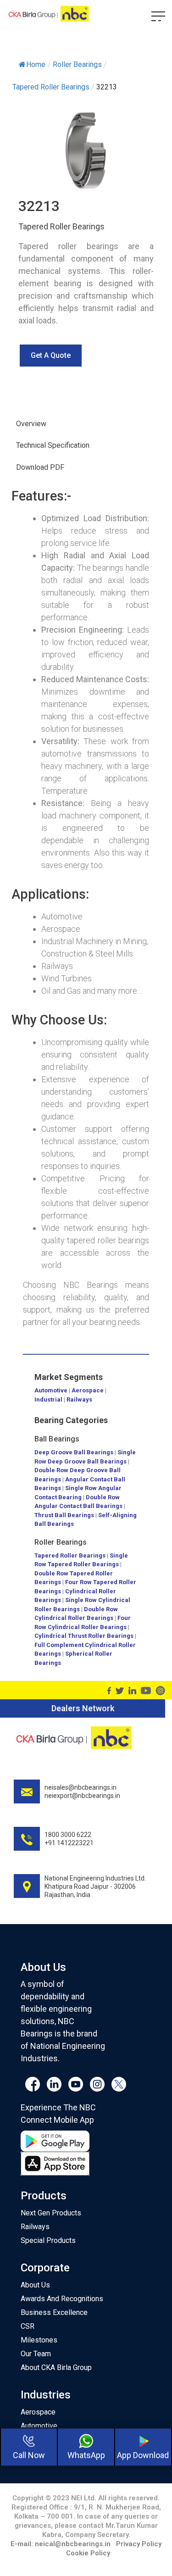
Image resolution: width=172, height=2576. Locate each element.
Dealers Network (83, 1708)
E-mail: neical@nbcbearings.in (61, 2544)
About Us (35, 2285)
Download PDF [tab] (40, 467)
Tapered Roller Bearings (70, 1555)
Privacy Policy (139, 2544)
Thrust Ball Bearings (64, 1515)
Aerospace (88, 1390)
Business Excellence (54, 2312)
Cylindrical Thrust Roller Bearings (84, 1636)
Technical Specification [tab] (53, 445)
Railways (79, 1399)
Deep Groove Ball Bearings (74, 1452)
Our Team (36, 2354)
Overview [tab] (31, 424)
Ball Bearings (57, 1439)
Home (36, 64)
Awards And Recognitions (62, 2299)
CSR (28, 2326)
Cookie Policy (88, 2553)
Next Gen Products (51, 2213)
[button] (51, 356)
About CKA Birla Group (56, 2367)
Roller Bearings (61, 1542)
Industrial (48, 1399)
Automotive (51, 1390)
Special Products (48, 2240)
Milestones (39, 2340)
